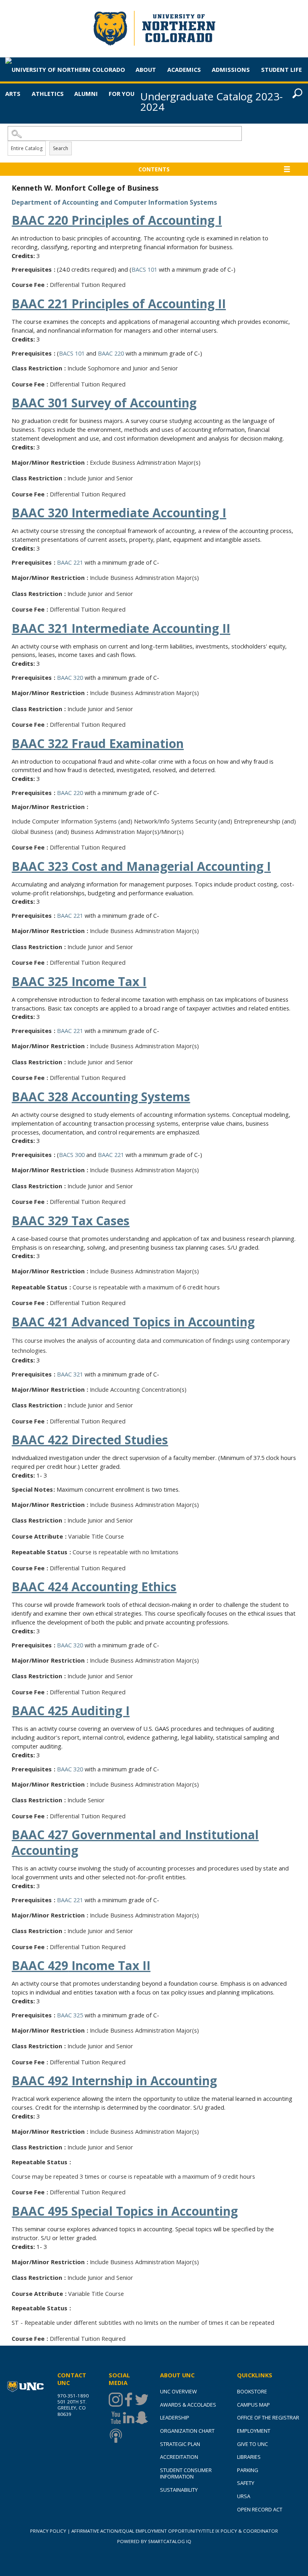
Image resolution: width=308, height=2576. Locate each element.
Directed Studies (90, 1440)
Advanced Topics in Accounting (133, 1322)
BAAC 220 (111, 353)
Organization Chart (187, 2431)
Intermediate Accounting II (121, 628)
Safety (246, 2483)
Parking (248, 2470)
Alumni (86, 94)
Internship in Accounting (114, 2081)
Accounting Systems (101, 1097)
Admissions (231, 69)
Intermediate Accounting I (119, 513)
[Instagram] (115, 2400)
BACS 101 (144, 269)
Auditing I (71, 1711)
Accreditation (179, 2457)
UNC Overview (178, 2391)
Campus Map (253, 2405)
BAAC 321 (70, 1374)
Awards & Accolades (188, 2405)
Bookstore (252, 2391)
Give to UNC (252, 2444)
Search (61, 148)
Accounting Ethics (94, 1587)
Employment (254, 2431)
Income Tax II (81, 1965)
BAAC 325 (70, 2015)
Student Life (282, 69)
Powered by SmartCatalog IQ (154, 2541)
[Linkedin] (128, 2418)
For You (122, 94)
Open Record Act (260, 2509)
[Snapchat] (141, 2418)
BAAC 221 (70, 562)
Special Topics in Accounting (125, 2211)
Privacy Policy (48, 2531)
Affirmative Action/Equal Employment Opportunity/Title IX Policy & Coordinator (175, 2531)
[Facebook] (128, 2400)
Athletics (48, 94)
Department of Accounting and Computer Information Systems (114, 202)
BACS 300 (72, 1155)
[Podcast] (115, 2436)
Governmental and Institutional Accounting (135, 1842)
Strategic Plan (180, 2444)
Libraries (249, 2457)
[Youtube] (115, 2418)
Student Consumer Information (186, 2473)
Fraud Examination (98, 743)
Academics (184, 69)
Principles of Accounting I (117, 220)
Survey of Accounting (104, 403)
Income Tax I (79, 981)
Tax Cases (71, 1221)
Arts (13, 94)
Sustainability (179, 2490)
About (146, 69)
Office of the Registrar (268, 2417)
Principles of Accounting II (119, 304)
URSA (244, 2496)
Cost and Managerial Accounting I (141, 866)
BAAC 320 (70, 677)
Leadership (175, 2417)
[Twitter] (141, 2400)
